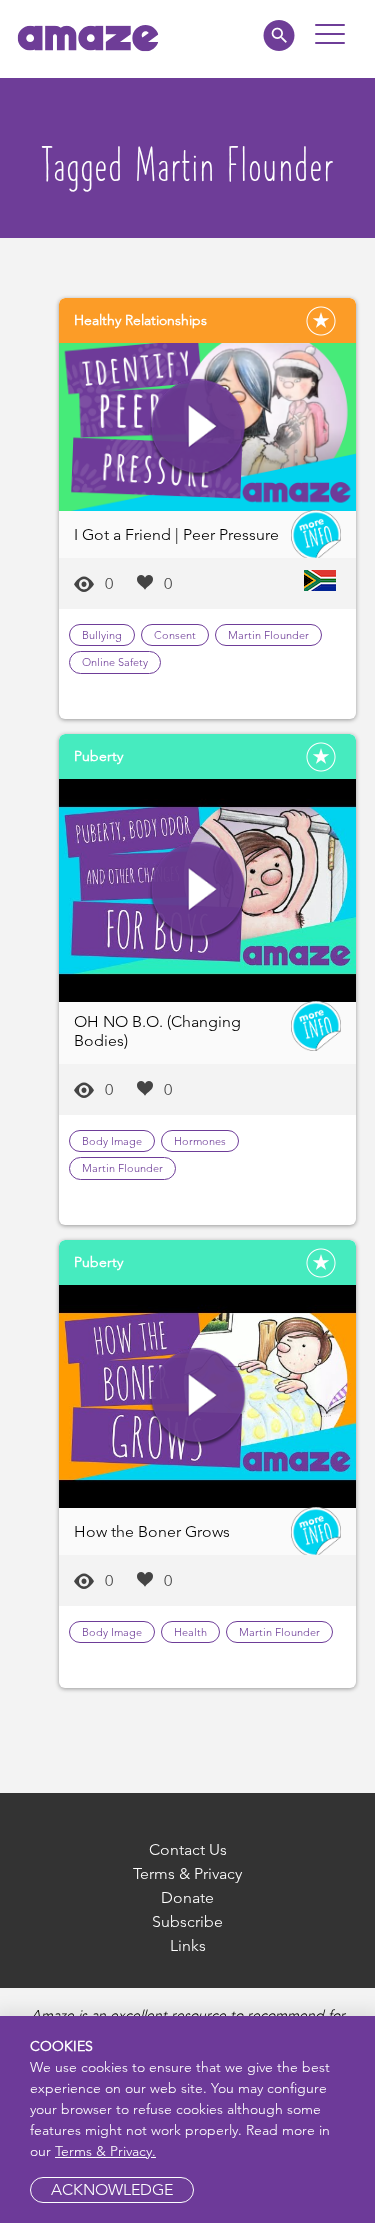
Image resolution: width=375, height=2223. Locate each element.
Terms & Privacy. (105, 2151)
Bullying (102, 635)
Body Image (112, 1141)
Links (188, 1945)
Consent (175, 635)
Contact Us (188, 1849)
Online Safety (115, 662)
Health (190, 1632)
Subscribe (187, 1921)
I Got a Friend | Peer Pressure (176, 534)
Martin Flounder (268, 635)
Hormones (200, 1141)
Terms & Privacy (187, 1873)
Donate (187, 1897)
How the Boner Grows (152, 1531)
